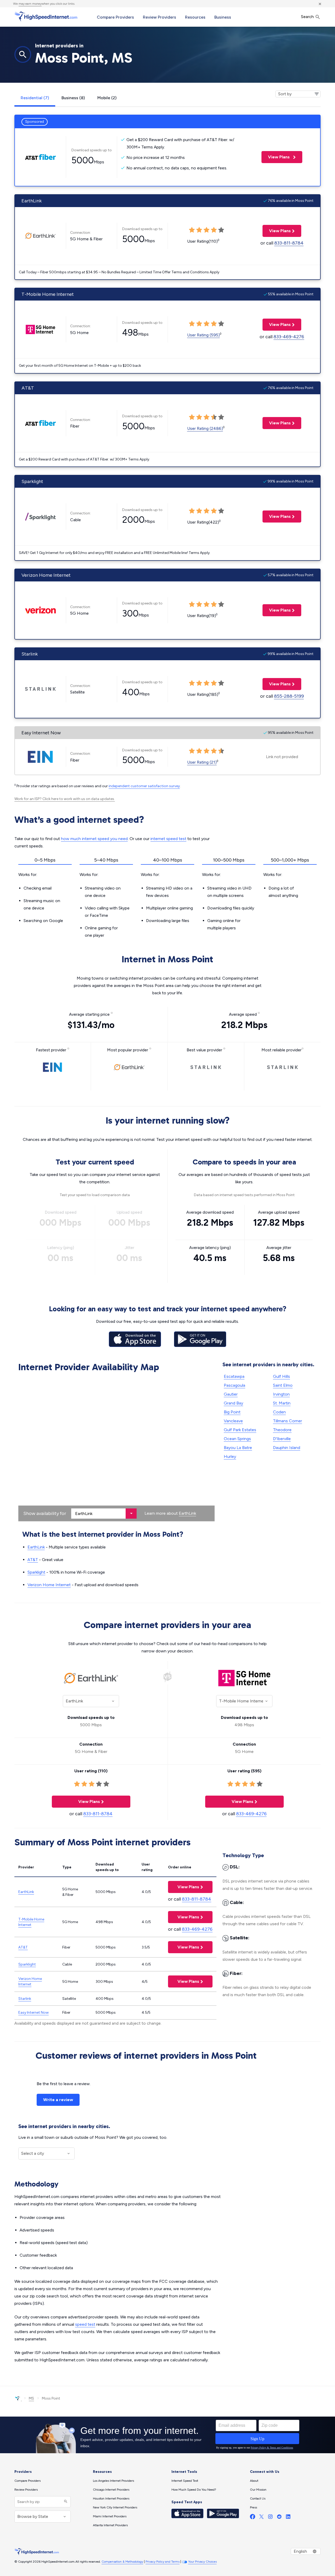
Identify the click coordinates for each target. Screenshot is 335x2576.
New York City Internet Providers (115, 2507)
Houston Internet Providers (111, 2499)
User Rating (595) (203, 335)
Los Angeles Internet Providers (113, 2481)
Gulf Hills (281, 1376)
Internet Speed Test (185, 2481)
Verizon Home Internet (49, 1585)
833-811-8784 (289, 243)
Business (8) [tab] (73, 98)
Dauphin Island (287, 1448)
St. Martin (282, 1403)
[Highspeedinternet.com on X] (261, 2518)
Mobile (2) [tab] (107, 98)
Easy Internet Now (33, 2012)
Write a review (58, 2100)
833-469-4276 (289, 337)
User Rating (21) (202, 762)
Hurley (230, 1456)
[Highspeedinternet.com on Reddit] (279, 2518)
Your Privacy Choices (202, 2562)
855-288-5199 (289, 696)
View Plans (276, 157)
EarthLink (187, 1513)
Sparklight (36, 1572)
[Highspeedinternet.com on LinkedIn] (288, 2518)
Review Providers (160, 17)
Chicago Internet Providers (111, 2490)
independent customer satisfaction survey (144, 786)
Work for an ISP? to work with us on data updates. (65, 799)
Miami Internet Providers (110, 2516)
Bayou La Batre (238, 1448)
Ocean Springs (237, 1439)
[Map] (116, 1448)
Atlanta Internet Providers (110, 2525)
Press (253, 2507)
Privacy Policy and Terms (163, 2562)
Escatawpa (234, 1376)
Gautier (231, 1394)
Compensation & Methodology (122, 2562)
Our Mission (258, 2490)
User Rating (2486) (205, 428)
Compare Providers (115, 17)
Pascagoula (234, 1385)
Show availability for (45, 1513)
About (254, 2481)
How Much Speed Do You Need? (194, 2490)
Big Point (232, 1412)
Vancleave (233, 1421)
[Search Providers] (65, 2502)
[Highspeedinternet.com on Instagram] (270, 2518)
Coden (279, 1412)
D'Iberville (282, 1439)
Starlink (25, 1999)
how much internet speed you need (94, 839)
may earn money (30, 4)
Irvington (281, 1394)
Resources (195, 17)
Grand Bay (233, 1403)
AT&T (33, 1560)
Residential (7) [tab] (35, 98)
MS (31, 2398)
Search (308, 17)
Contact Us (258, 2499)
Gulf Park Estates (240, 1430)
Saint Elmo (283, 1385)
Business (223, 17)
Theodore (282, 1430)
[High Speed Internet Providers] (46, 16)
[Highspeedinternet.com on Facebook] (253, 2518)
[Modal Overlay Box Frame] (167, 2435)
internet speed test (168, 839)
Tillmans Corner (287, 1421)
